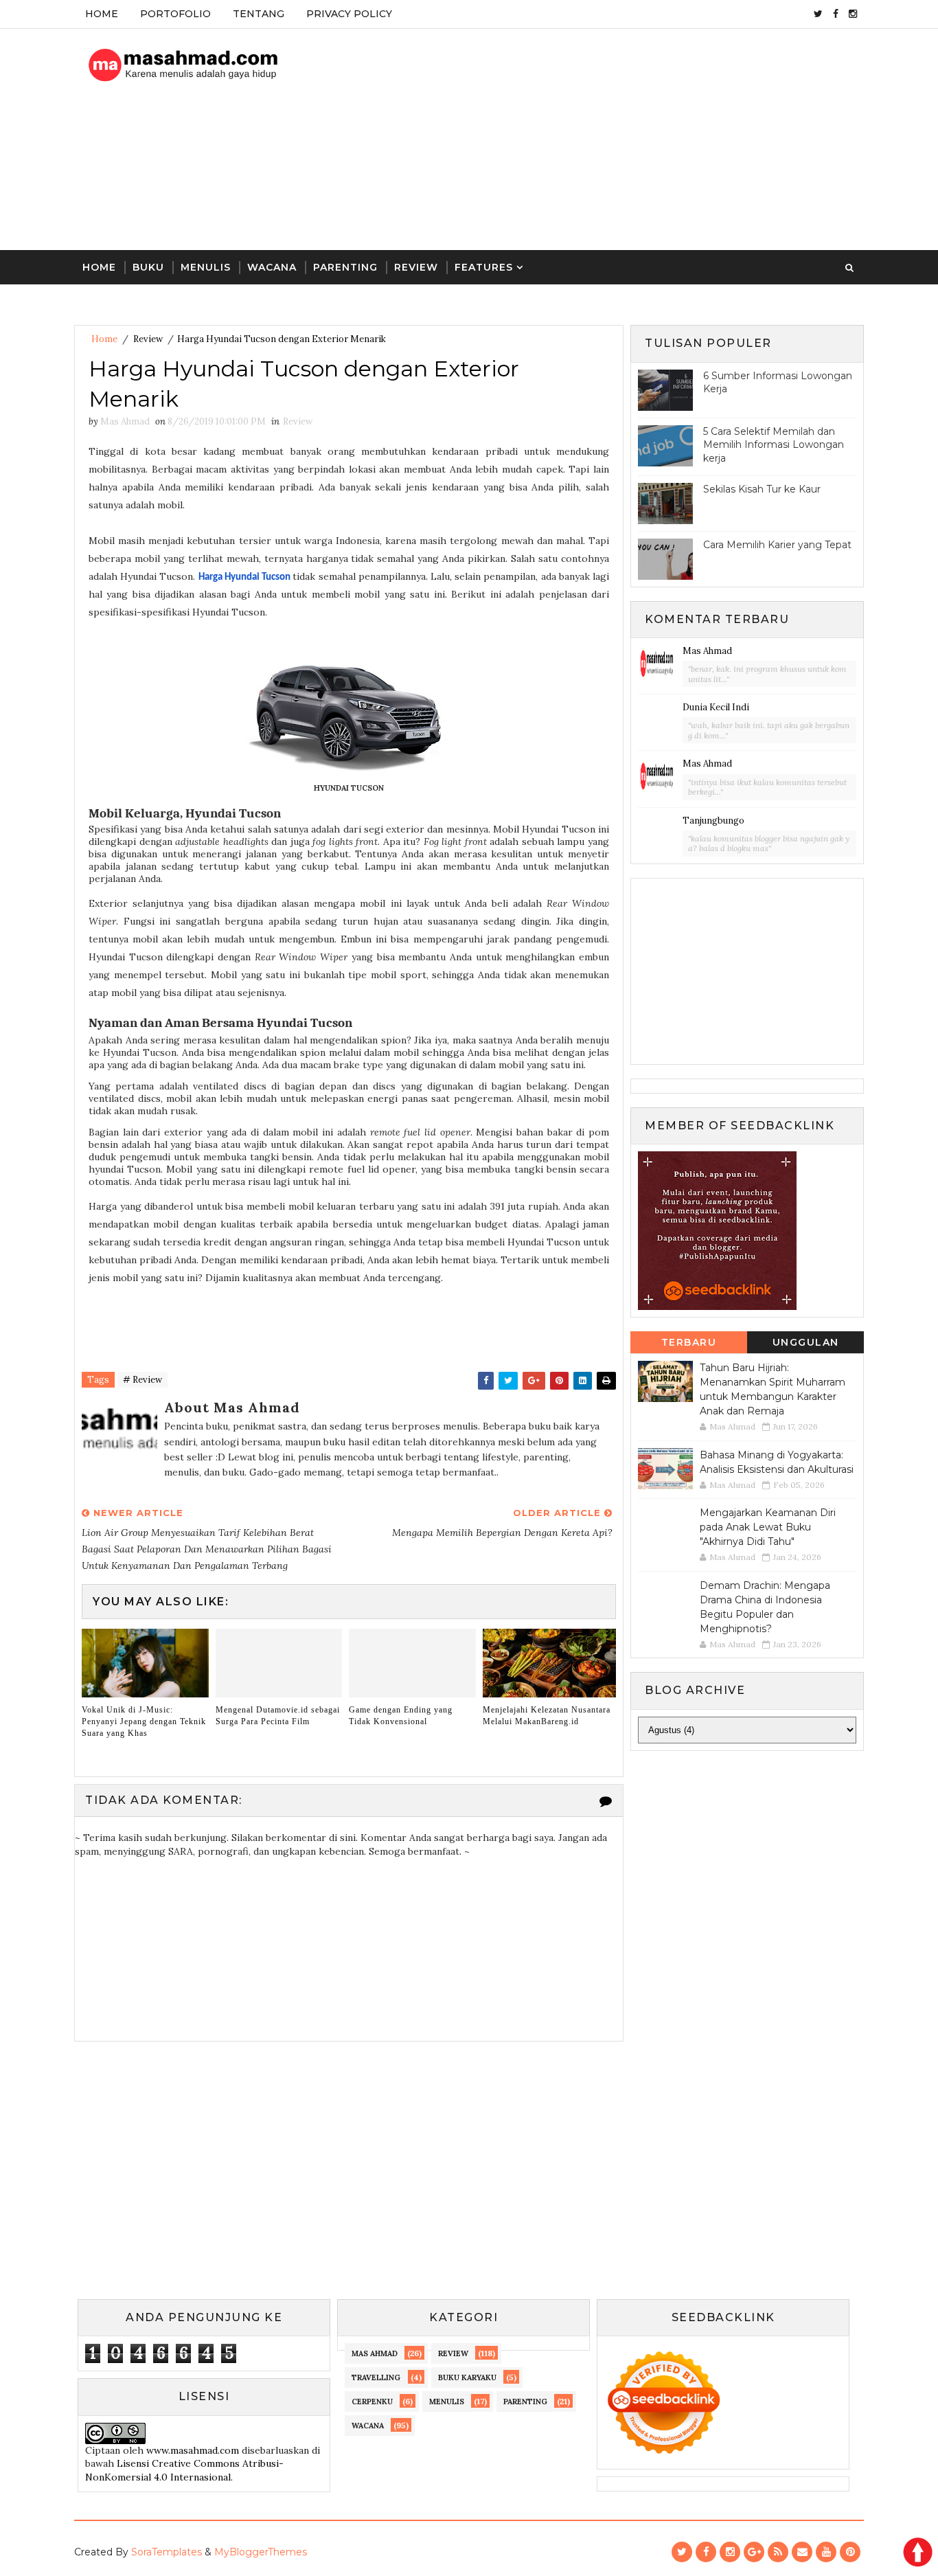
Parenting (345, 267)
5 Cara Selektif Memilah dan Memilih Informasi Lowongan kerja (774, 445)
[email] (802, 2552)
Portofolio (175, 14)
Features (484, 267)
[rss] (778, 2552)
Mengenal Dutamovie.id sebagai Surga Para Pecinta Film (278, 1716)
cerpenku (372, 2402)
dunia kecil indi (716, 707)
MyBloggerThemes (261, 2552)
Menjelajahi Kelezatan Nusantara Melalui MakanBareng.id (547, 1716)
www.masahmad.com (193, 2450)
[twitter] (818, 14)
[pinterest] (850, 2552)
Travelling (376, 2377)
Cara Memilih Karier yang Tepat (777, 545)
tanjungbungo (713, 821)
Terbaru (689, 1342)
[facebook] (836, 14)
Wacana (272, 267)
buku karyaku (467, 2377)
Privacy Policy (349, 14)
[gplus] (754, 2552)
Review (416, 267)
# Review (142, 1380)
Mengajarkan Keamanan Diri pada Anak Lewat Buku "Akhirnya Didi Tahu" (768, 1527)
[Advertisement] (613, 140)
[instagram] (853, 14)
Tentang (259, 14)
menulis (447, 2402)
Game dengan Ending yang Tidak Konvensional (401, 1716)
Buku (148, 267)
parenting (525, 2402)
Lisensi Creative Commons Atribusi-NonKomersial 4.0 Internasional (184, 2470)
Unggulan (806, 1342)
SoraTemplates (167, 2552)
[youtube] (826, 2552)
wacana (368, 2426)
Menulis (206, 267)
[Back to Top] (917, 2552)
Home (102, 14)
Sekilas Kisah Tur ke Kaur (762, 489)
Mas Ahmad (707, 651)
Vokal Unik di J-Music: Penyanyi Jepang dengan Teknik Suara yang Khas (144, 1721)
